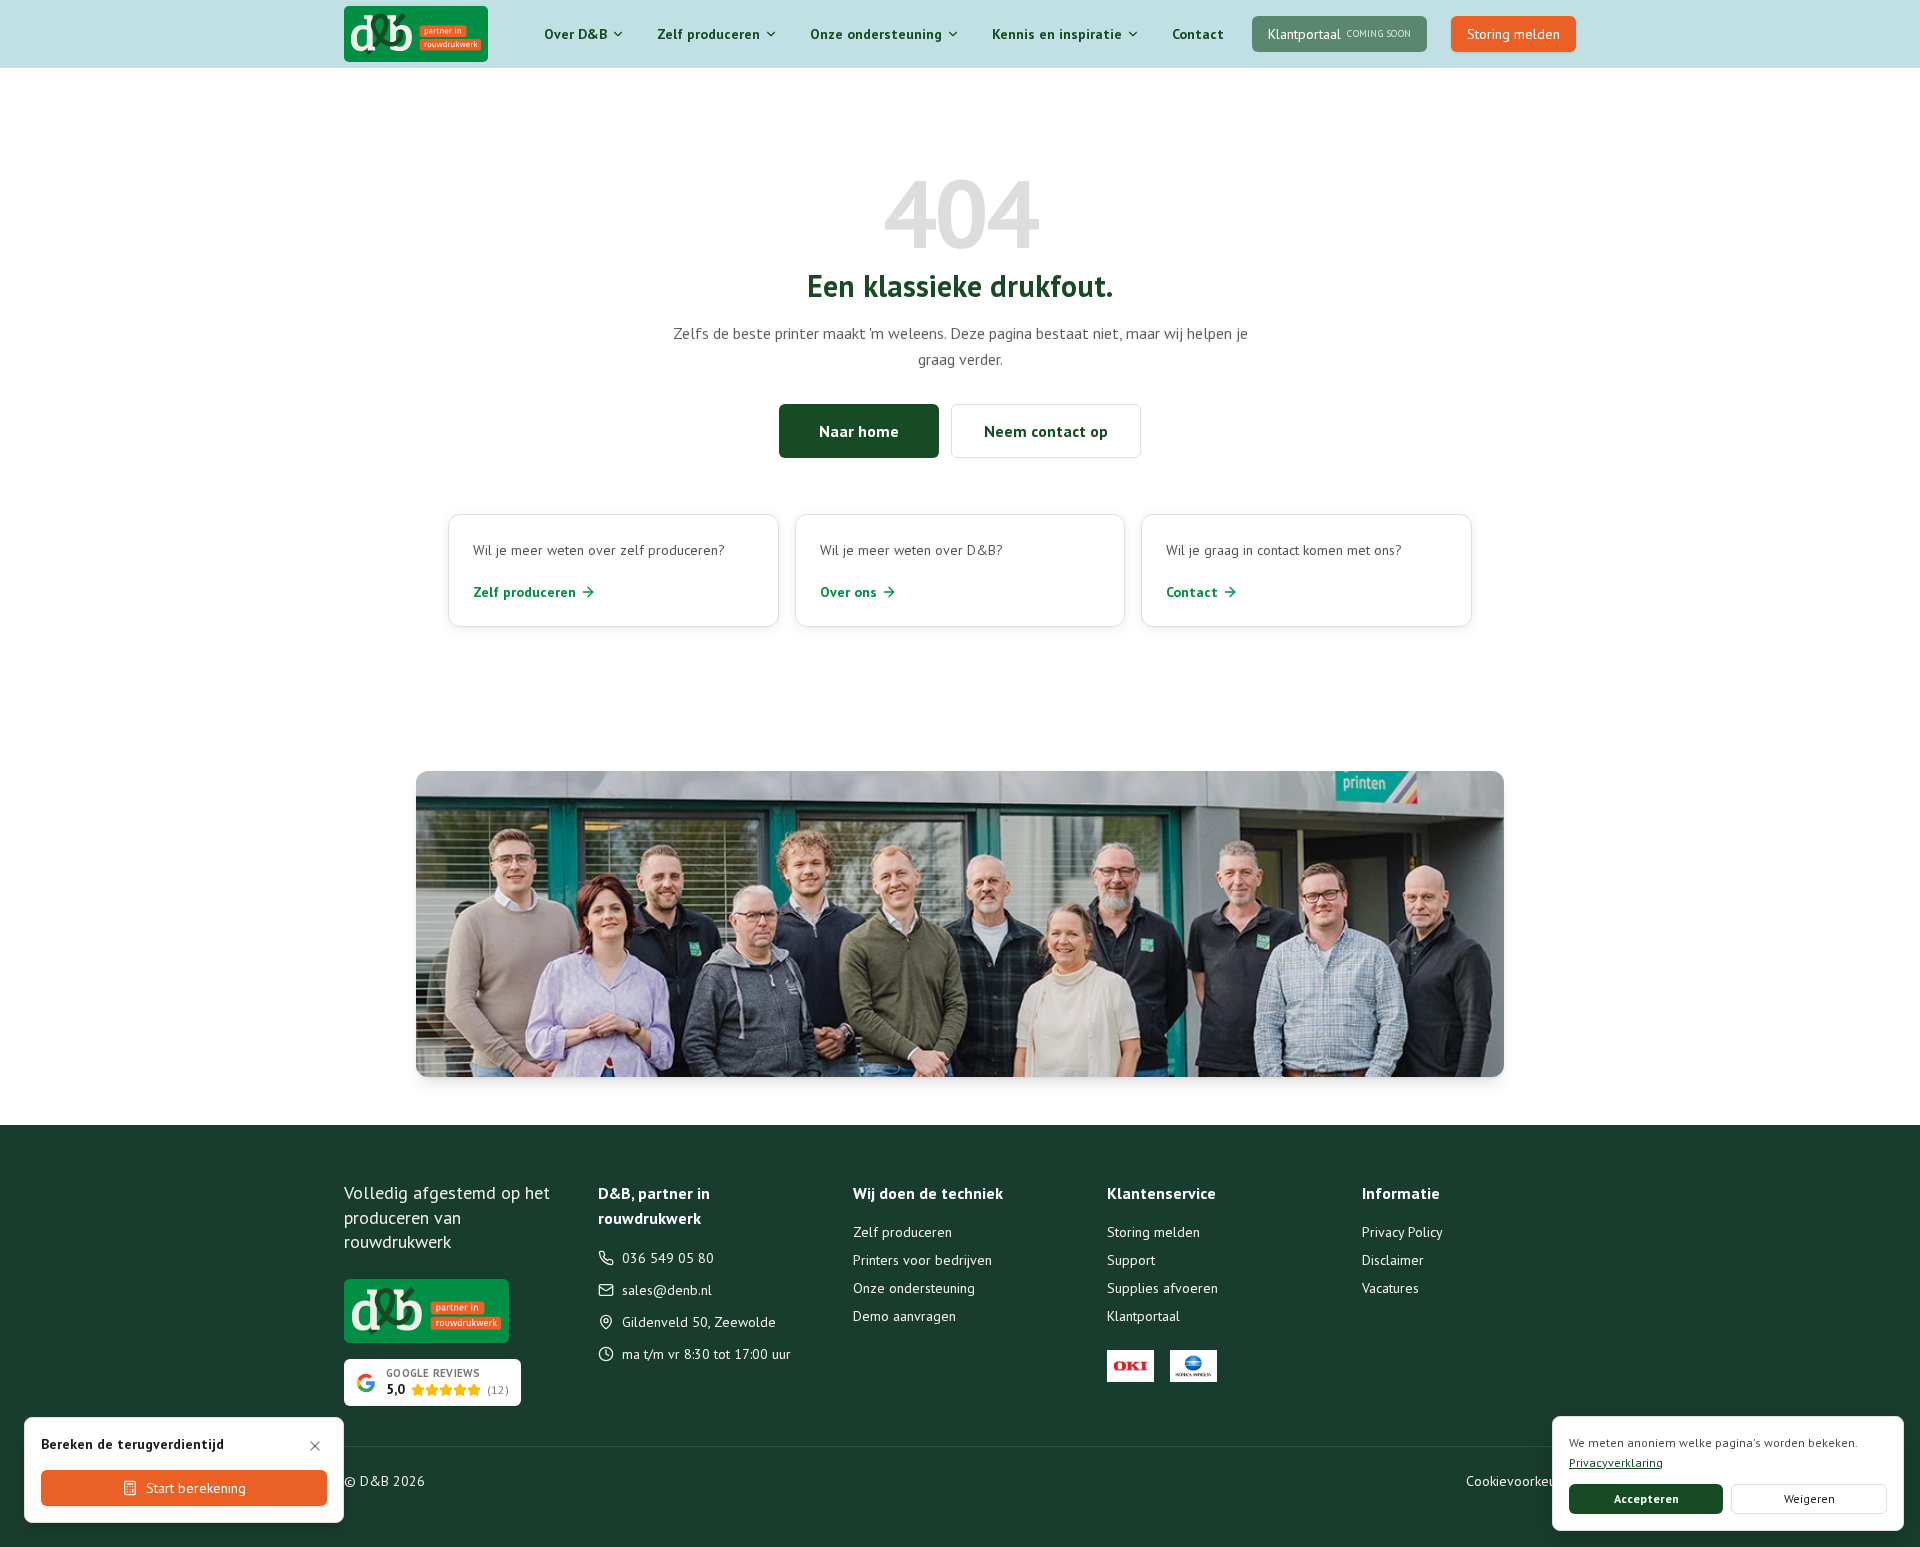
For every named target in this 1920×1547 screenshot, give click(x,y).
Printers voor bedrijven (922, 1260)
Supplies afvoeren (1162, 1288)
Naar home (859, 431)
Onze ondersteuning (876, 34)
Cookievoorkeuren (1521, 1481)
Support (1131, 1260)
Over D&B (575, 34)
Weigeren (1809, 1498)
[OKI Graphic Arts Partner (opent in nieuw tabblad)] (1130, 1366)
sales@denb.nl (667, 1290)
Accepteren (1646, 1498)
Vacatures (1390, 1288)
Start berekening (196, 1488)
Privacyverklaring (1616, 1462)
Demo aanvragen (904, 1316)
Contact (1198, 34)
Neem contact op (1046, 431)
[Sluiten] (315, 1446)
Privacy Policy (1402, 1232)
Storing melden (1513, 34)
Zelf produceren (708, 34)
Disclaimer (1393, 1260)
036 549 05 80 (668, 1258)
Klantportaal (1143, 1316)
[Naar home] (416, 34)
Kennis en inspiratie (1057, 34)
